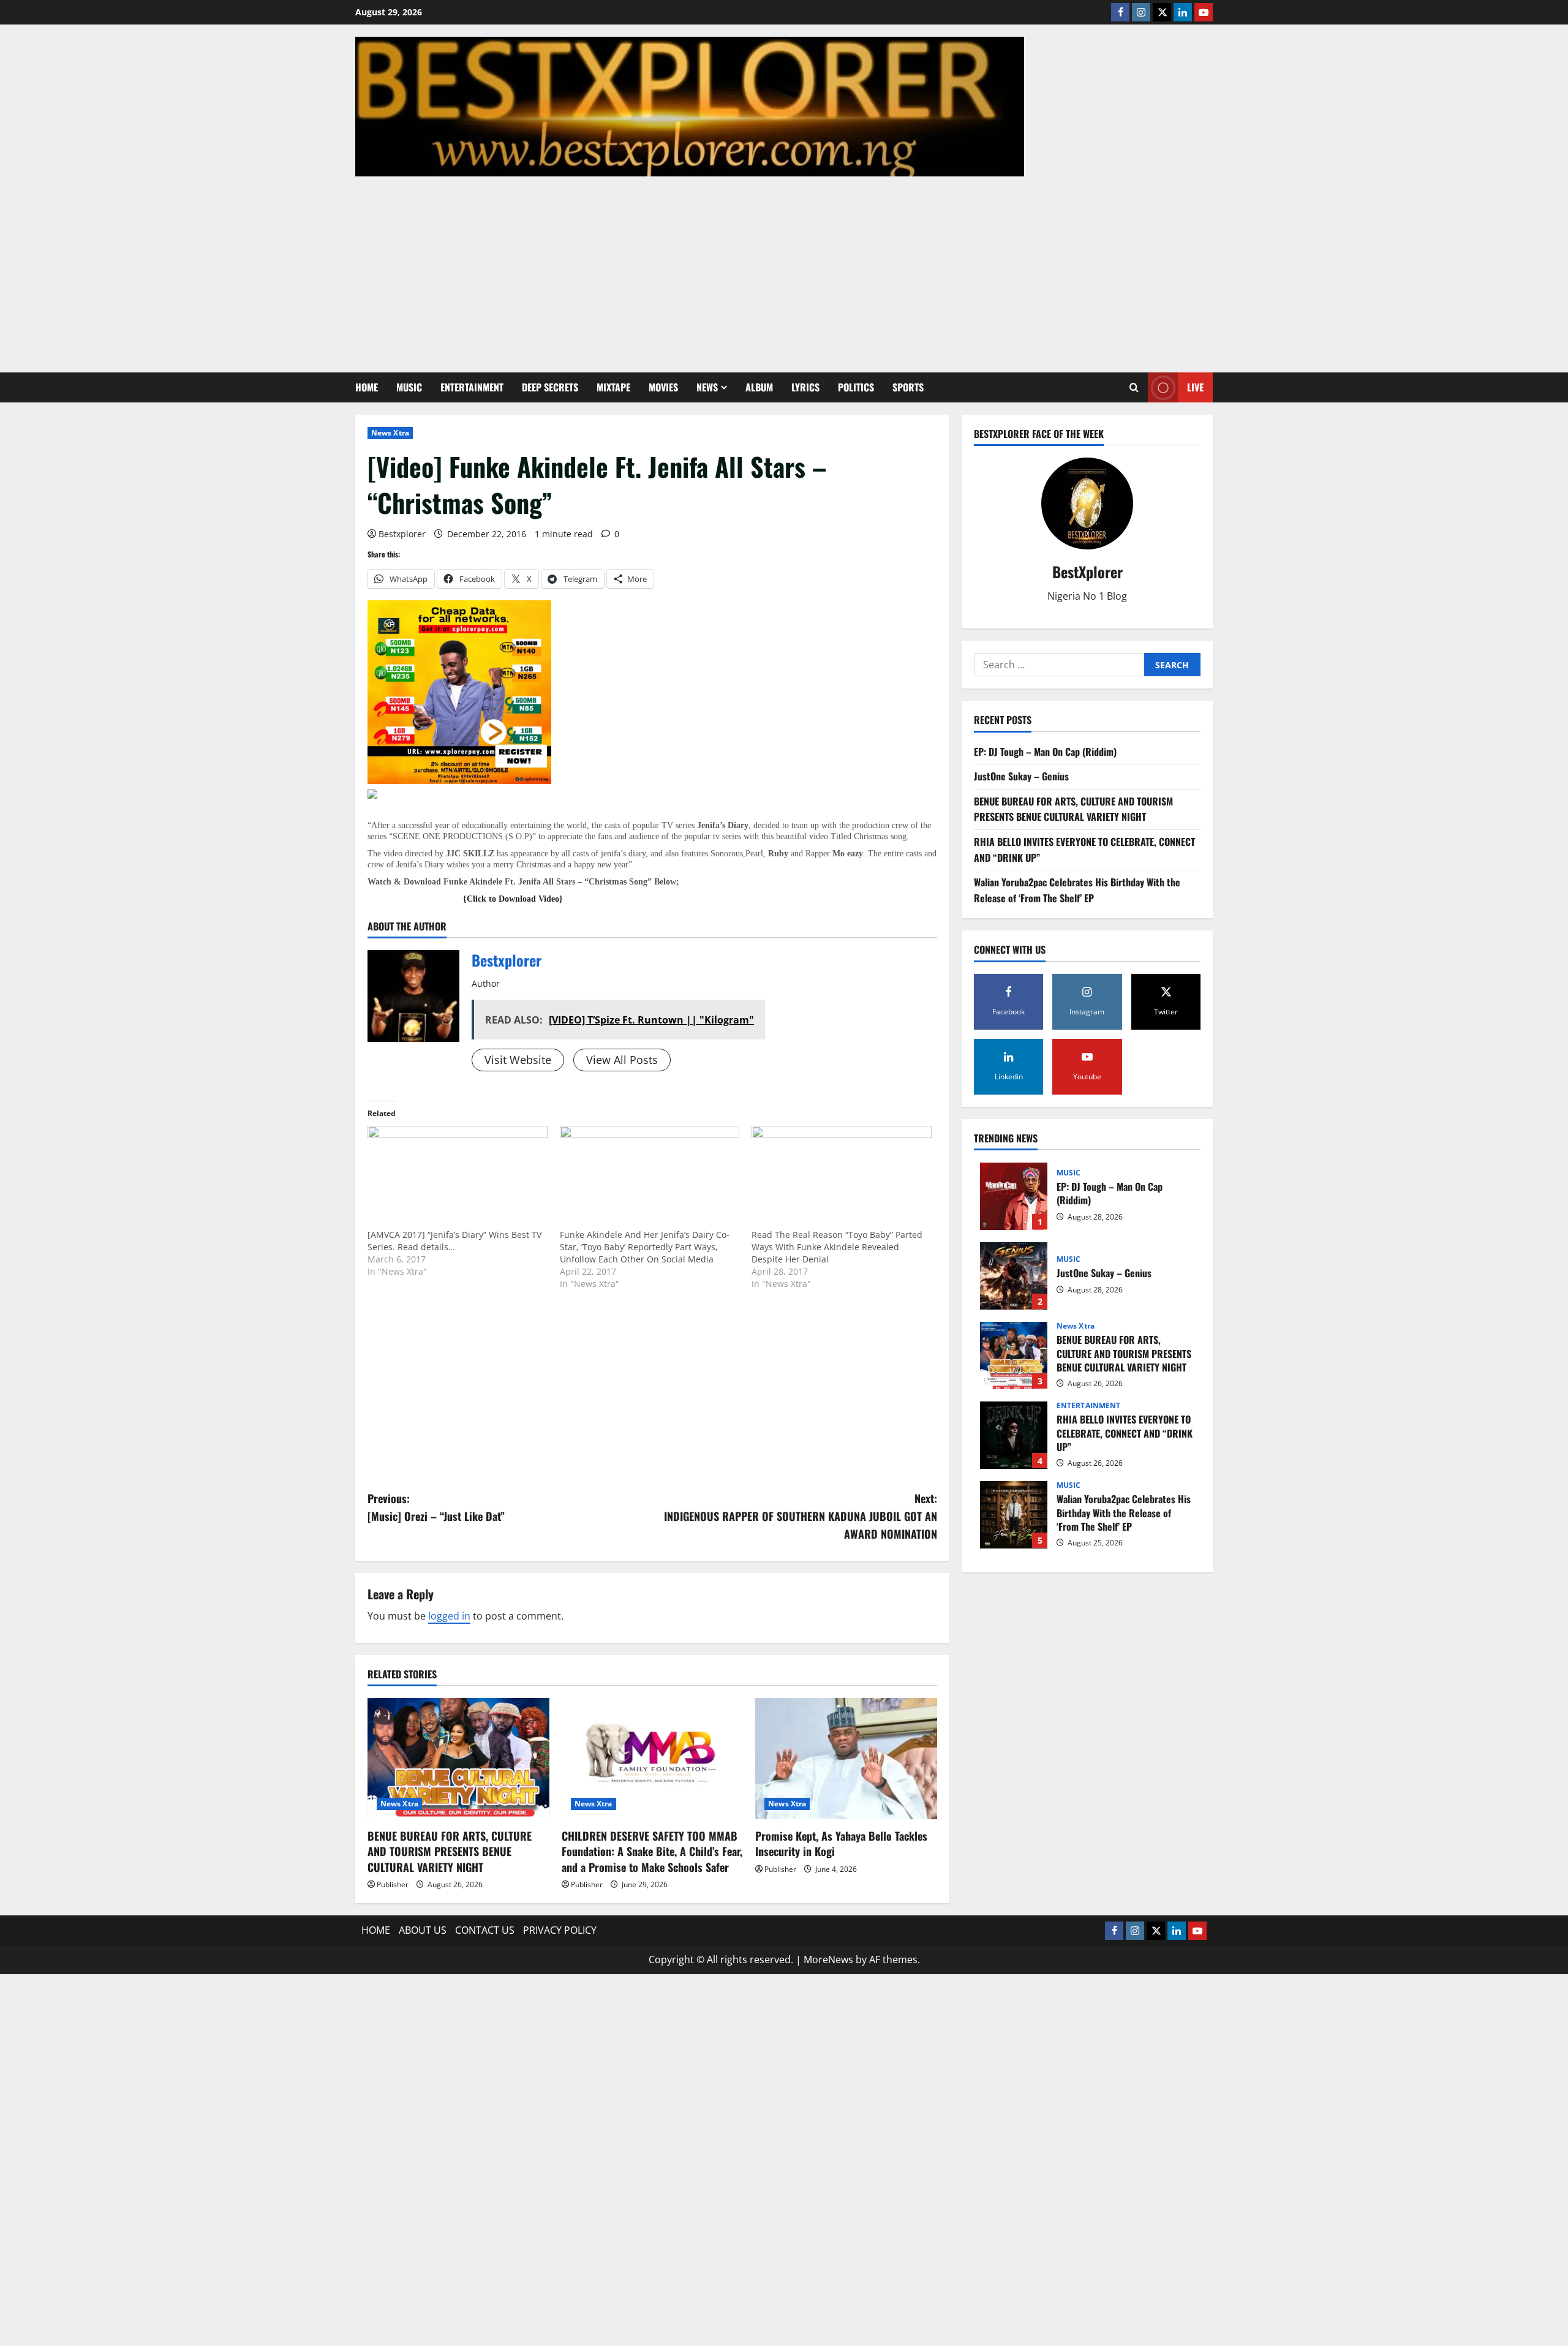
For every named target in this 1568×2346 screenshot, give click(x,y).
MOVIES (663, 387)
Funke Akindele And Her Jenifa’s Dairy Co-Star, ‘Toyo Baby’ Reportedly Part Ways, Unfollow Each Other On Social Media (645, 1247)
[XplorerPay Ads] (459, 691)
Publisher (393, 1884)
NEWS (707, 387)
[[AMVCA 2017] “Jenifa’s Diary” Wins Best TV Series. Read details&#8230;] (458, 1177)
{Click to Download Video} (513, 899)
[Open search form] (1134, 387)
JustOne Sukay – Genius (1021, 777)
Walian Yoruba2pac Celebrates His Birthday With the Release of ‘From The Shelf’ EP (1077, 891)
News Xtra (390, 433)
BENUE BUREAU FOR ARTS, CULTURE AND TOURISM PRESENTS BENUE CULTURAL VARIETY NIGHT (450, 1851)
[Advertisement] (784, 268)
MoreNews (828, 1959)
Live (1195, 387)
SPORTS (908, 387)
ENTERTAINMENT (472, 387)
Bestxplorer (402, 534)
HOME (367, 387)
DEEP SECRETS (550, 387)
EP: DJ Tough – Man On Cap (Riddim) (1045, 752)
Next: (801, 1516)
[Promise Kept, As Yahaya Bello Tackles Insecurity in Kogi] (846, 1759)
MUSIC (409, 387)
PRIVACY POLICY (560, 1930)
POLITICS (856, 387)
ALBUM (759, 387)
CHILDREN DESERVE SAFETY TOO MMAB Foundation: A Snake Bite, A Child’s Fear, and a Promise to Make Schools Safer (652, 1851)
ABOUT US (423, 1930)
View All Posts (622, 1060)
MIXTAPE (613, 387)
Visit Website (518, 1060)
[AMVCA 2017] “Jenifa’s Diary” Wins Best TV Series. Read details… (454, 1241)
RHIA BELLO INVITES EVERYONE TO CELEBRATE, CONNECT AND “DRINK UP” (1014, 1435)
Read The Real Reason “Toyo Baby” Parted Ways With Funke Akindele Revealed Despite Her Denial (837, 1247)
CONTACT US (485, 1930)
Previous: (436, 1507)
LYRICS (805, 387)
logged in (449, 1616)
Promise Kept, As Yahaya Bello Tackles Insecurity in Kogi (841, 1843)
